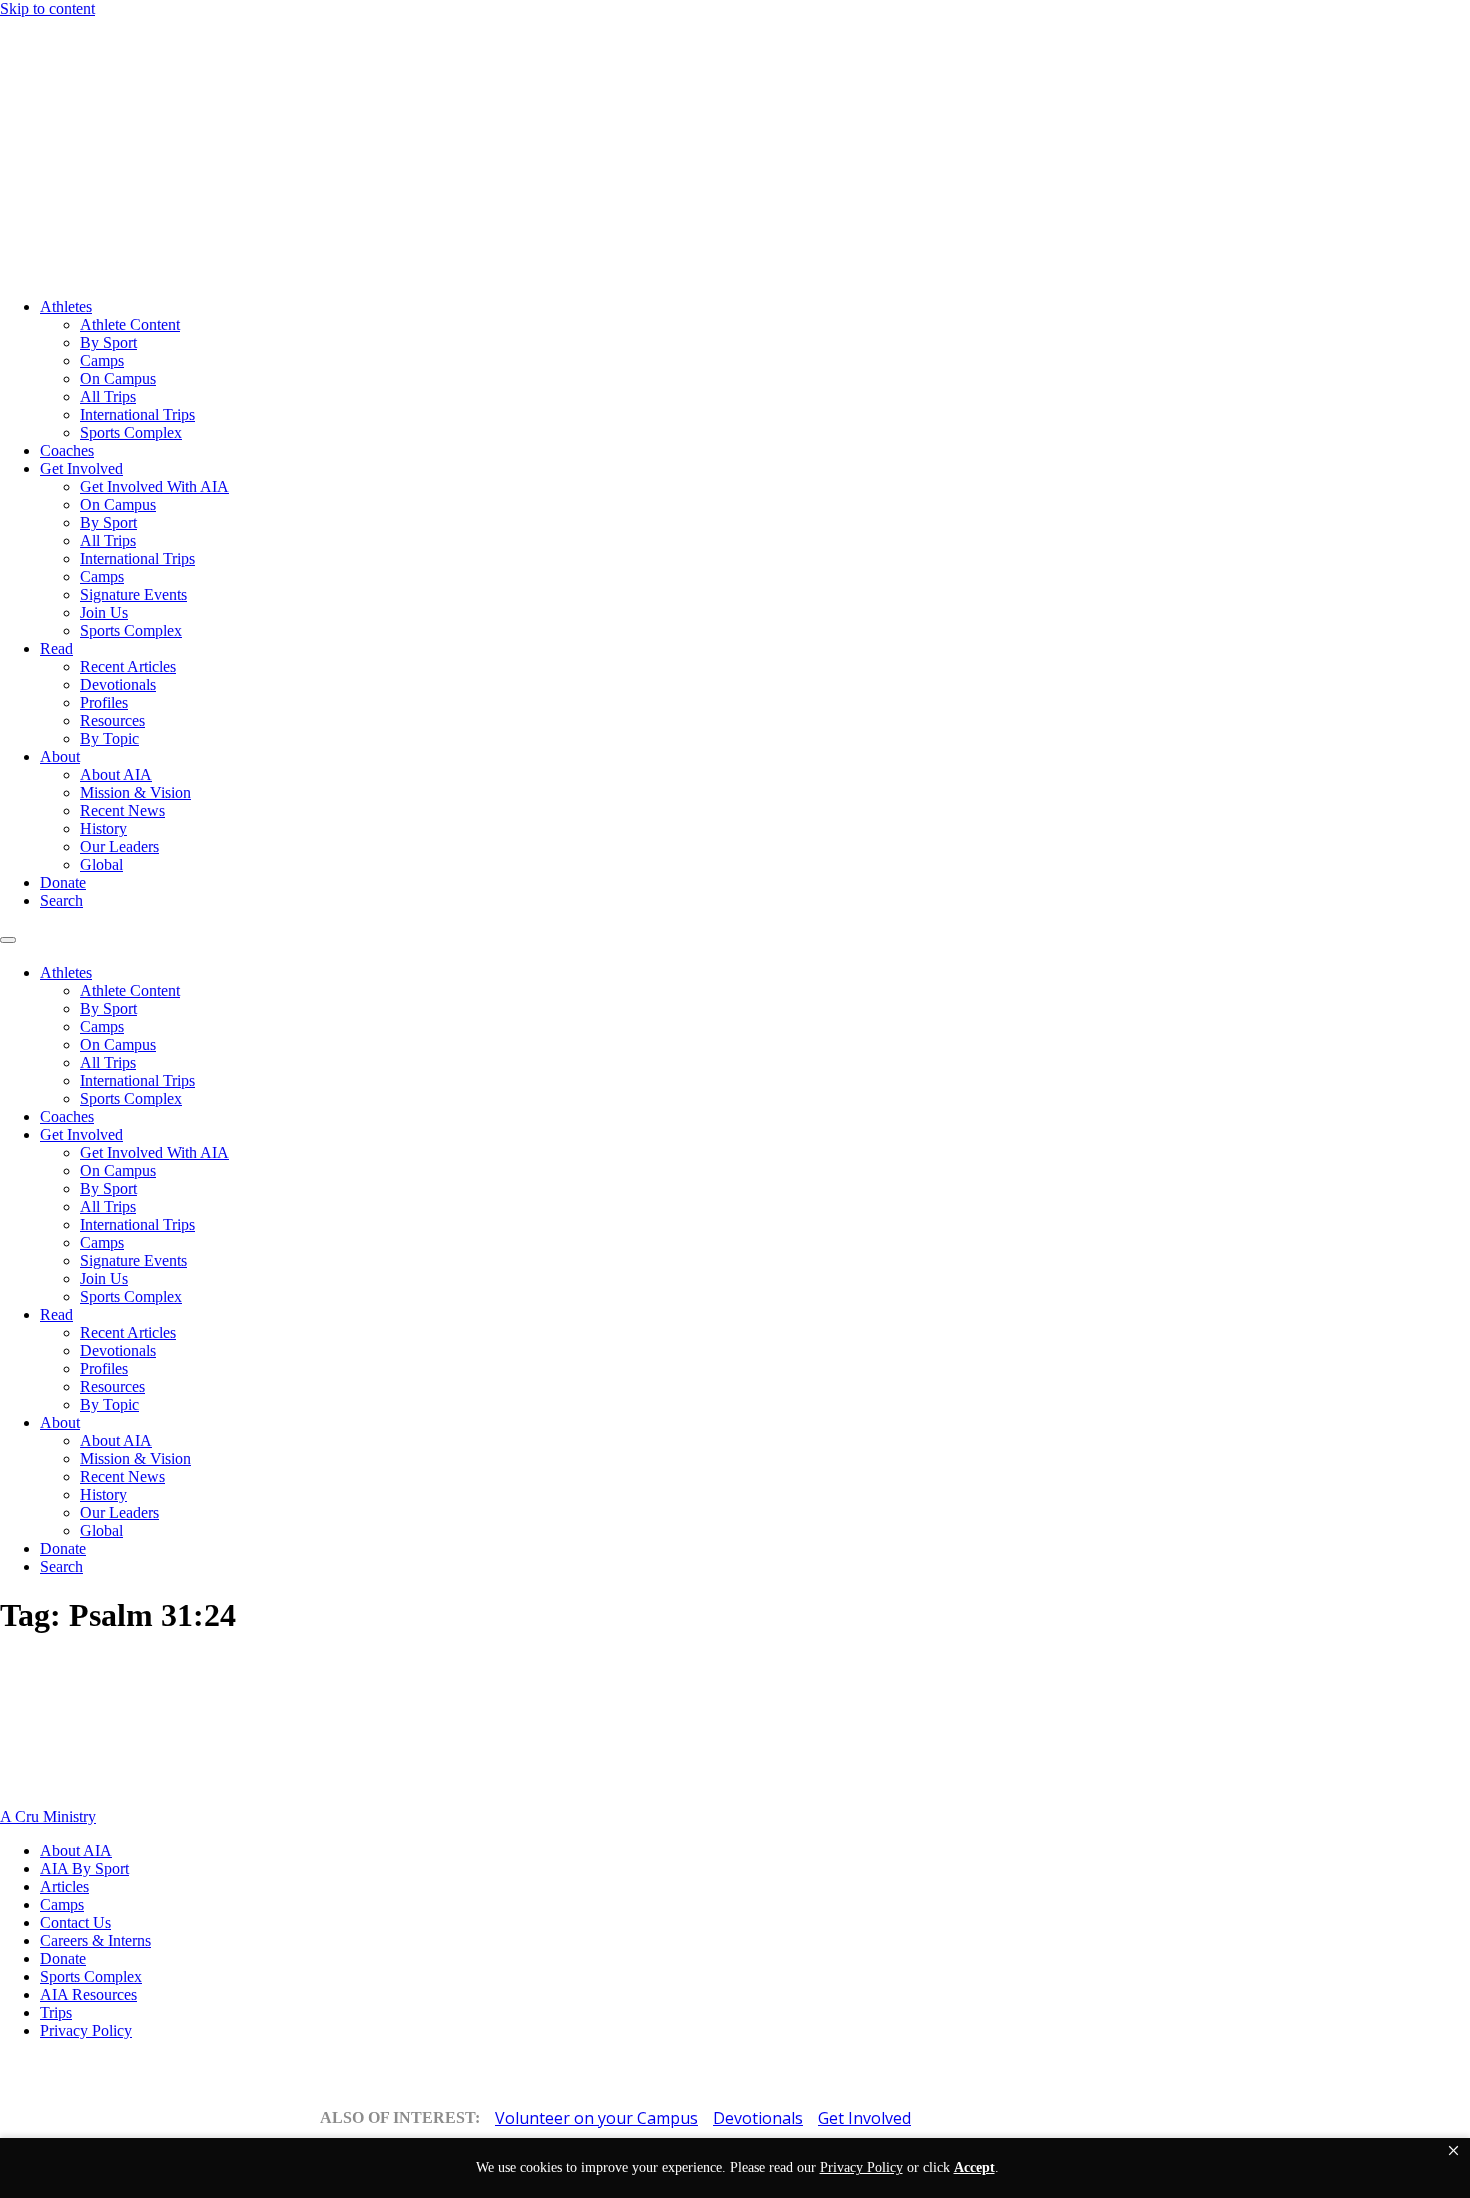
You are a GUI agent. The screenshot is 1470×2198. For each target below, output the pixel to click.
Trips (56, 2012)
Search (61, 900)
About (60, 756)
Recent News (122, 810)
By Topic (109, 738)
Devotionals (118, 684)
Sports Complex (131, 432)
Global (101, 864)
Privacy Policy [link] (861, 2167)
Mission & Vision (135, 792)
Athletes (66, 306)
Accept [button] (974, 2167)
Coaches (67, 450)
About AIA (116, 774)
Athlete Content (130, 324)
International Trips (137, 414)
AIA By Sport (84, 1868)
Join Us (104, 612)
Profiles (104, 702)
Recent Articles (128, 666)
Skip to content (47, 8)
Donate (63, 882)
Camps (102, 360)
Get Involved (81, 468)
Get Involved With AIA (154, 486)
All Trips (108, 396)
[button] (1453, 2151)
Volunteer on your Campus (596, 2118)
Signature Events (133, 594)
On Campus (118, 378)
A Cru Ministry (48, 1816)
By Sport (108, 342)
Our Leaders (119, 846)
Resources (112, 720)
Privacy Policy (86, 2030)
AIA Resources (88, 1994)
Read (56, 648)
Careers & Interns (95, 1940)
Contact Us (75, 1922)
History (103, 828)
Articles (64, 1886)
